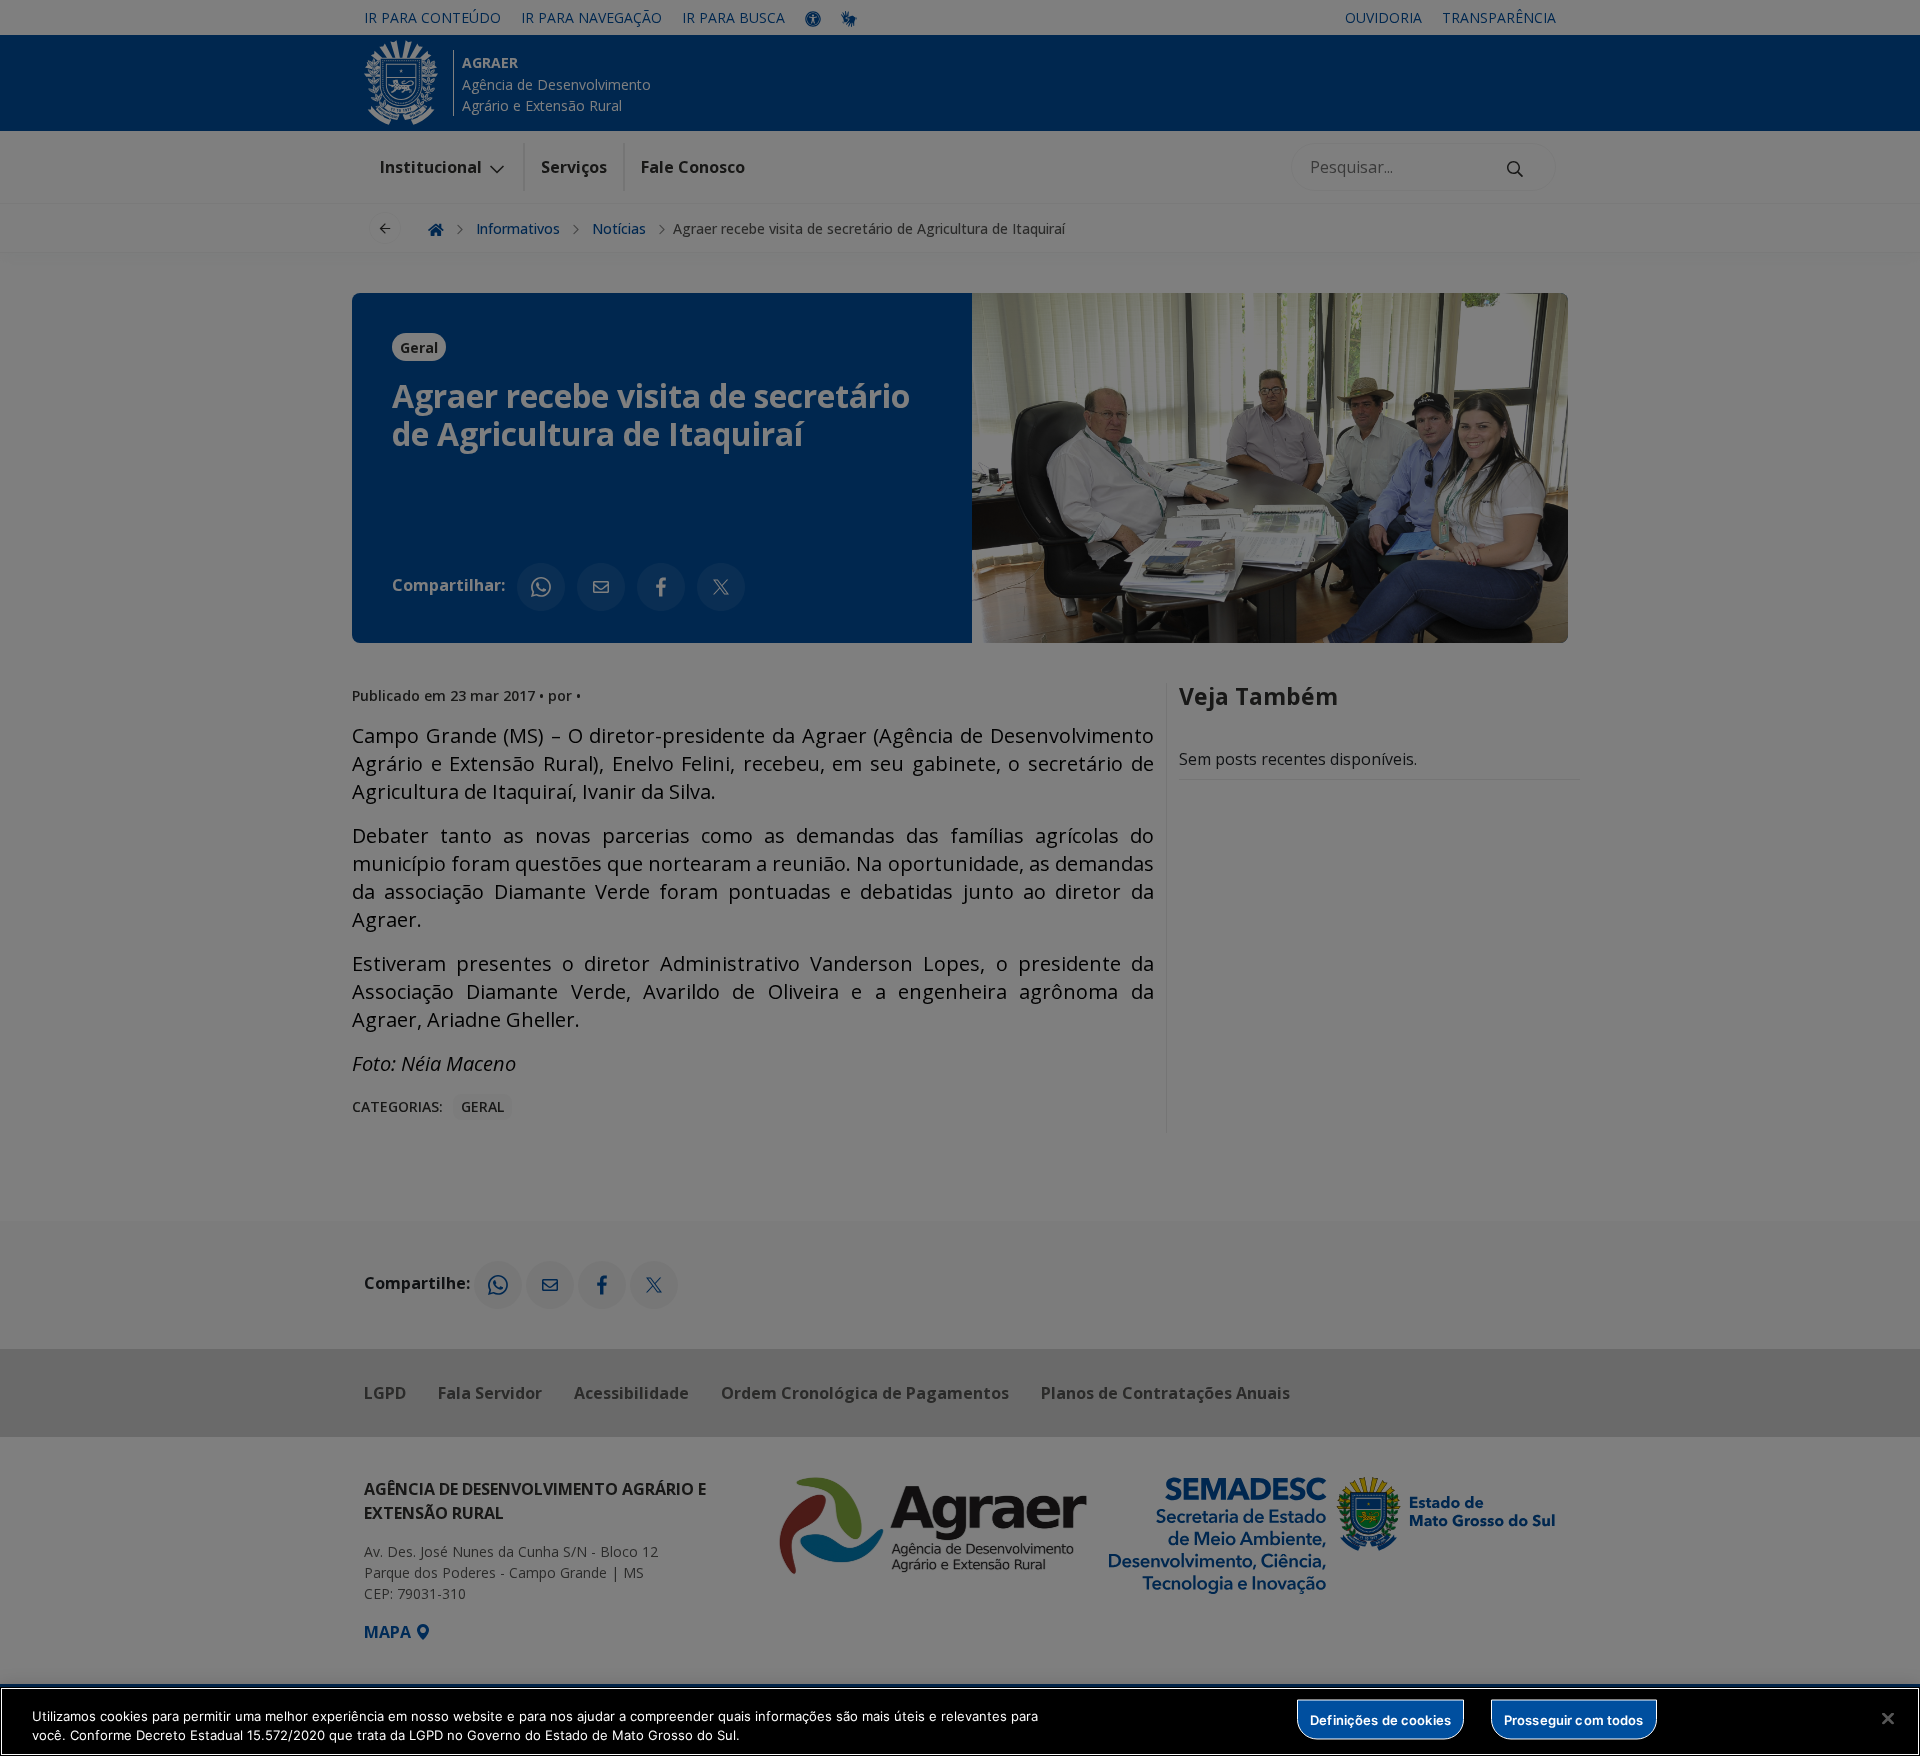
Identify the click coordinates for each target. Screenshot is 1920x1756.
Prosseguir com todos (1574, 1719)
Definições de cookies (1380, 1719)
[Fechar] (1888, 1719)
